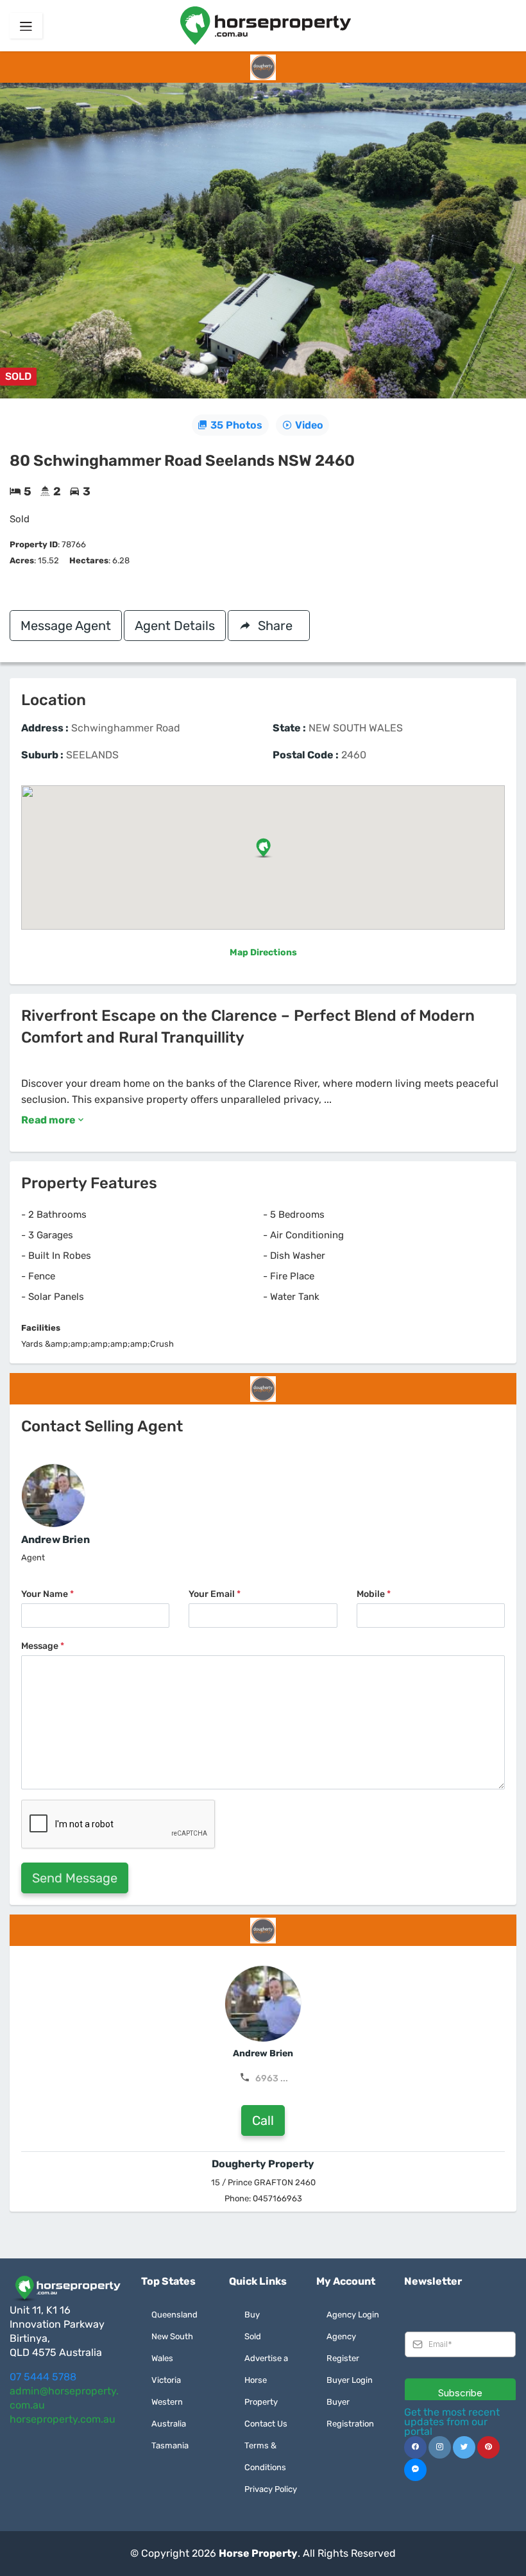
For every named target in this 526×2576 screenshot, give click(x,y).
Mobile (374, 1594)
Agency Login (353, 2315)
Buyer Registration (350, 2413)
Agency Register (343, 2347)
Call (263, 2120)
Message (43, 1646)
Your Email (215, 1594)
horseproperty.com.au (63, 2419)
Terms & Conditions (265, 2456)
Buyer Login (350, 2380)
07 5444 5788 (43, 2377)
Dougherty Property (263, 2164)
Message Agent (66, 626)
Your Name (47, 1594)
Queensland (174, 2315)
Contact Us (266, 2424)
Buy (252, 2315)
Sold (253, 2336)
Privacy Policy (271, 2489)
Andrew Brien (55, 1540)
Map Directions (263, 952)
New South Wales (172, 2347)
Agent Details (175, 626)
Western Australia (169, 2413)
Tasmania (170, 2445)
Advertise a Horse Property (266, 2380)
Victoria (166, 2380)
